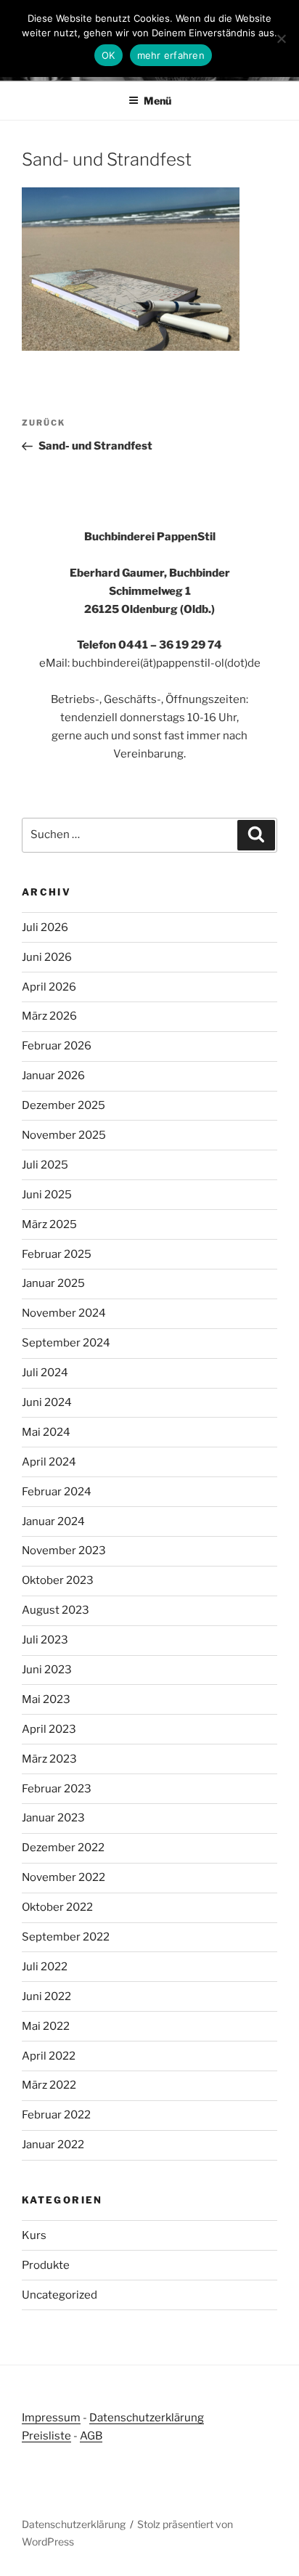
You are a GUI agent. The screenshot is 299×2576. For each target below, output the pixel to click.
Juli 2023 (45, 1640)
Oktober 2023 (58, 1580)
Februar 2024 (57, 1492)
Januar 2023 (53, 1818)
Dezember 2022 (63, 1848)
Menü (157, 101)
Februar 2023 (57, 1789)
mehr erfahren (171, 55)
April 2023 (49, 1729)
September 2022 (66, 1937)
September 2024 (66, 1343)
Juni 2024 (47, 1402)
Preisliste (46, 2436)
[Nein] (281, 38)
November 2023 (64, 1551)
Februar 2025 (57, 1254)
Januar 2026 (53, 1076)
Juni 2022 (46, 1996)
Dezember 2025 (64, 1105)
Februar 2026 (57, 1046)
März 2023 (49, 1759)
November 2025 (64, 1135)
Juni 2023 (47, 1670)
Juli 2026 (45, 927)
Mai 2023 (46, 1699)
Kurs (34, 2235)
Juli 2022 (45, 1967)
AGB (91, 2436)
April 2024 (49, 1462)
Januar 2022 (53, 2145)
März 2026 (49, 1016)
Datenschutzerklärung (147, 2418)
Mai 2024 (46, 1432)
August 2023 (56, 1610)
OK (108, 55)
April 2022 (49, 2056)
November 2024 (64, 1313)
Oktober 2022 (57, 1907)
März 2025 (49, 1224)
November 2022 (64, 1877)
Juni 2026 (47, 957)
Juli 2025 (45, 1165)
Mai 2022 (46, 2026)
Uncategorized (60, 2295)
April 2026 (49, 987)
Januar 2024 (53, 1521)
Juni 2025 (47, 1195)
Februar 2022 (56, 2115)
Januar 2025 (53, 1283)
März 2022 (49, 2085)
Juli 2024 (45, 1373)
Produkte (46, 2265)
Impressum (51, 2418)
